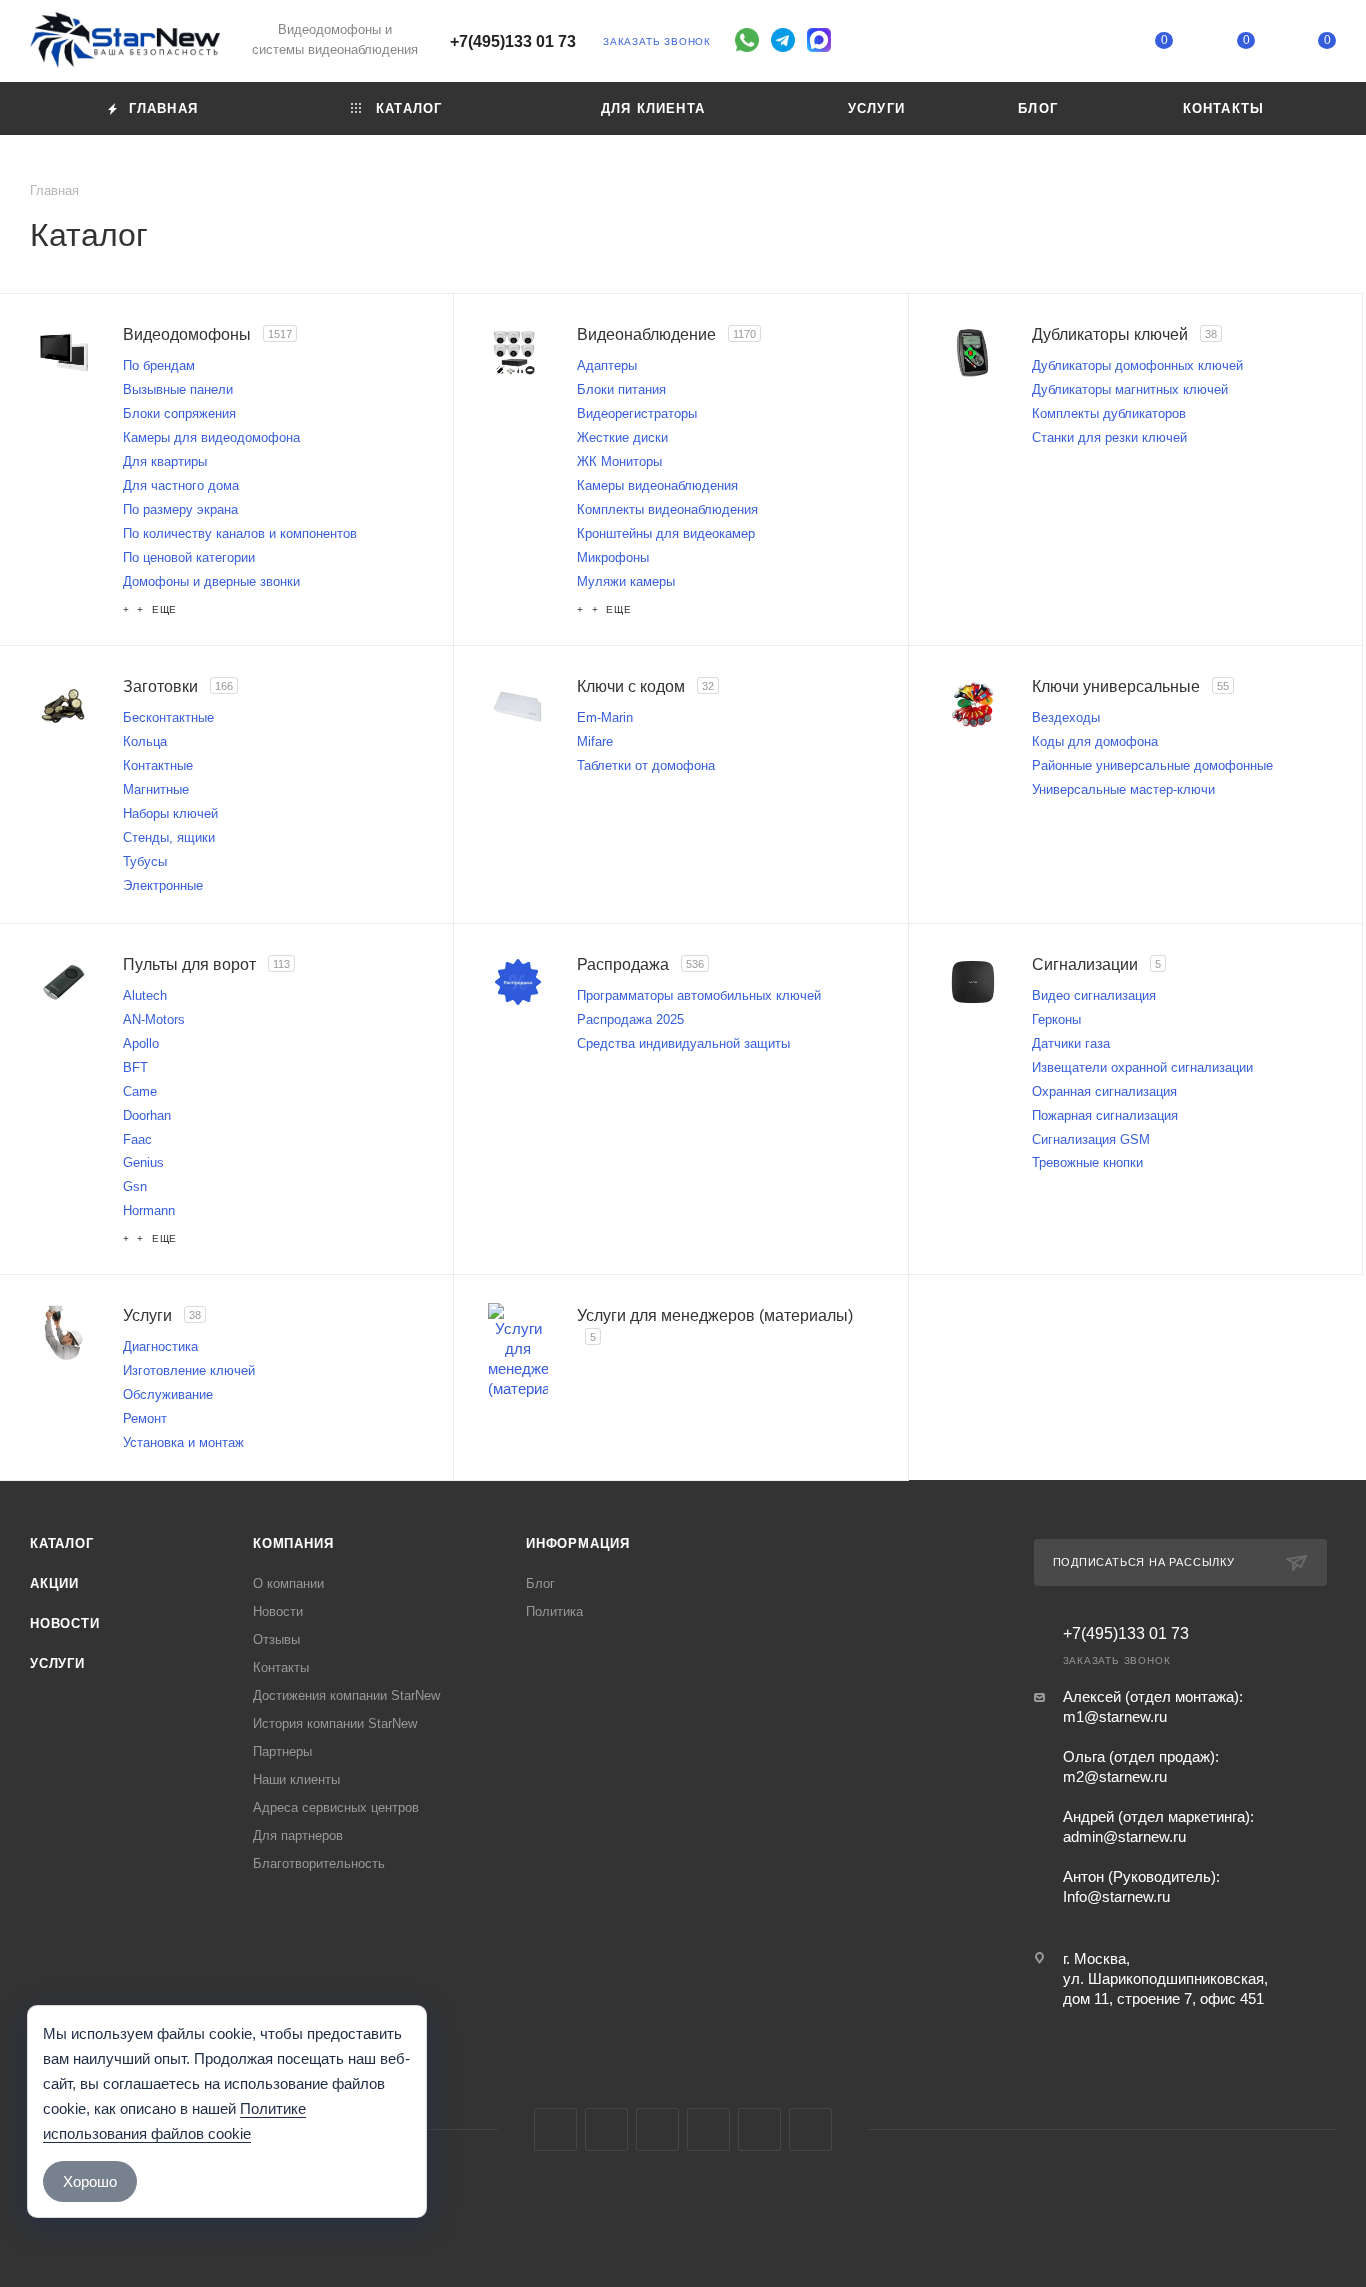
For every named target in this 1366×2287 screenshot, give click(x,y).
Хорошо (90, 2181)
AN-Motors (154, 1019)
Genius (143, 1162)
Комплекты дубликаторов (1109, 413)
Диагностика (160, 1346)
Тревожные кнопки (1087, 1162)
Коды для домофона (1095, 741)
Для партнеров (298, 1835)
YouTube (657, 2129)
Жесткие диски (622, 437)
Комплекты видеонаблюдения (667, 509)
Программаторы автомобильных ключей (699, 995)
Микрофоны (613, 557)
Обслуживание (168, 1394)
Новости (65, 1623)
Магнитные (156, 789)
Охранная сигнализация (1104, 1091)
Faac (137, 1139)
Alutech (145, 995)
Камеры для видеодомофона (211, 437)
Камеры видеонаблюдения (657, 485)
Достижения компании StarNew (346, 1695)
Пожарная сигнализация (1105, 1115)
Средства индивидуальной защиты (683, 1043)
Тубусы (145, 861)
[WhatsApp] (747, 40)
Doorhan (147, 1115)
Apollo (141, 1043)
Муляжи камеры (626, 581)
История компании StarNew (335, 1723)
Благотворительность (319, 1863)
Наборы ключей (170, 813)
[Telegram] (783, 40)
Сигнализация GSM (1091, 1139)
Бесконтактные (168, 717)
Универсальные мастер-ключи (1123, 789)
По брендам (159, 365)
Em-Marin (605, 717)
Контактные (158, 765)
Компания (293, 1543)
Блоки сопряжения (179, 413)
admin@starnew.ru (1124, 1836)
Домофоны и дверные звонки (211, 581)
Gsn (135, 1186)
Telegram (606, 2129)
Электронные (163, 885)
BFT (135, 1067)
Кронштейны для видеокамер (666, 533)
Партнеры (282, 1751)
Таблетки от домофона (646, 765)
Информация (578, 1543)
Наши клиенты (296, 1779)
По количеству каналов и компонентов (240, 533)
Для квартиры (165, 461)
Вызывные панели (178, 389)
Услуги (57, 1663)
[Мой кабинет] (1083, 44)
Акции (54, 1583)
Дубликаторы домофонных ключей (1137, 365)
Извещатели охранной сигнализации (1142, 1067)
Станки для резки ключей (1109, 437)
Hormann (149, 1210)
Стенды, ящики (169, 837)
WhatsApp (759, 2129)
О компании (288, 1583)
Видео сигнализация (1094, 995)
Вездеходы (1066, 717)
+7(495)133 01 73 (513, 41)
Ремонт (145, 1418)
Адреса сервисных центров (336, 1807)
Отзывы (276, 1639)
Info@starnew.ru (1116, 1896)
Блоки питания (621, 389)
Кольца (145, 741)
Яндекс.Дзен (810, 2129)
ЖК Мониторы (619, 461)
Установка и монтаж (183, 1442)
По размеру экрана (180, 509)
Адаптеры (607, 365)
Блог (540, 1583)
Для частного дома (181, 485)
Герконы (1056, 1019)
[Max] (819, 40)
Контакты (281, 1667)
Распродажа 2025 (630, 1019)
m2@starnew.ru (1115, 1776)
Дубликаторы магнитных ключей (1130, 389)
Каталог (62, 1543)
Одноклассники (708, 2129)
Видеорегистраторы (637, 413)
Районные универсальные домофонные (1152, 765)
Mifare (595, 741)
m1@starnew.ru (1115, 1716)
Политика (554, 1611)
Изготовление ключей (189, 1370)
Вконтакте (555, 2129)
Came (140, 1091)
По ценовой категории (189, 557)
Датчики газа (1071, 1043)
